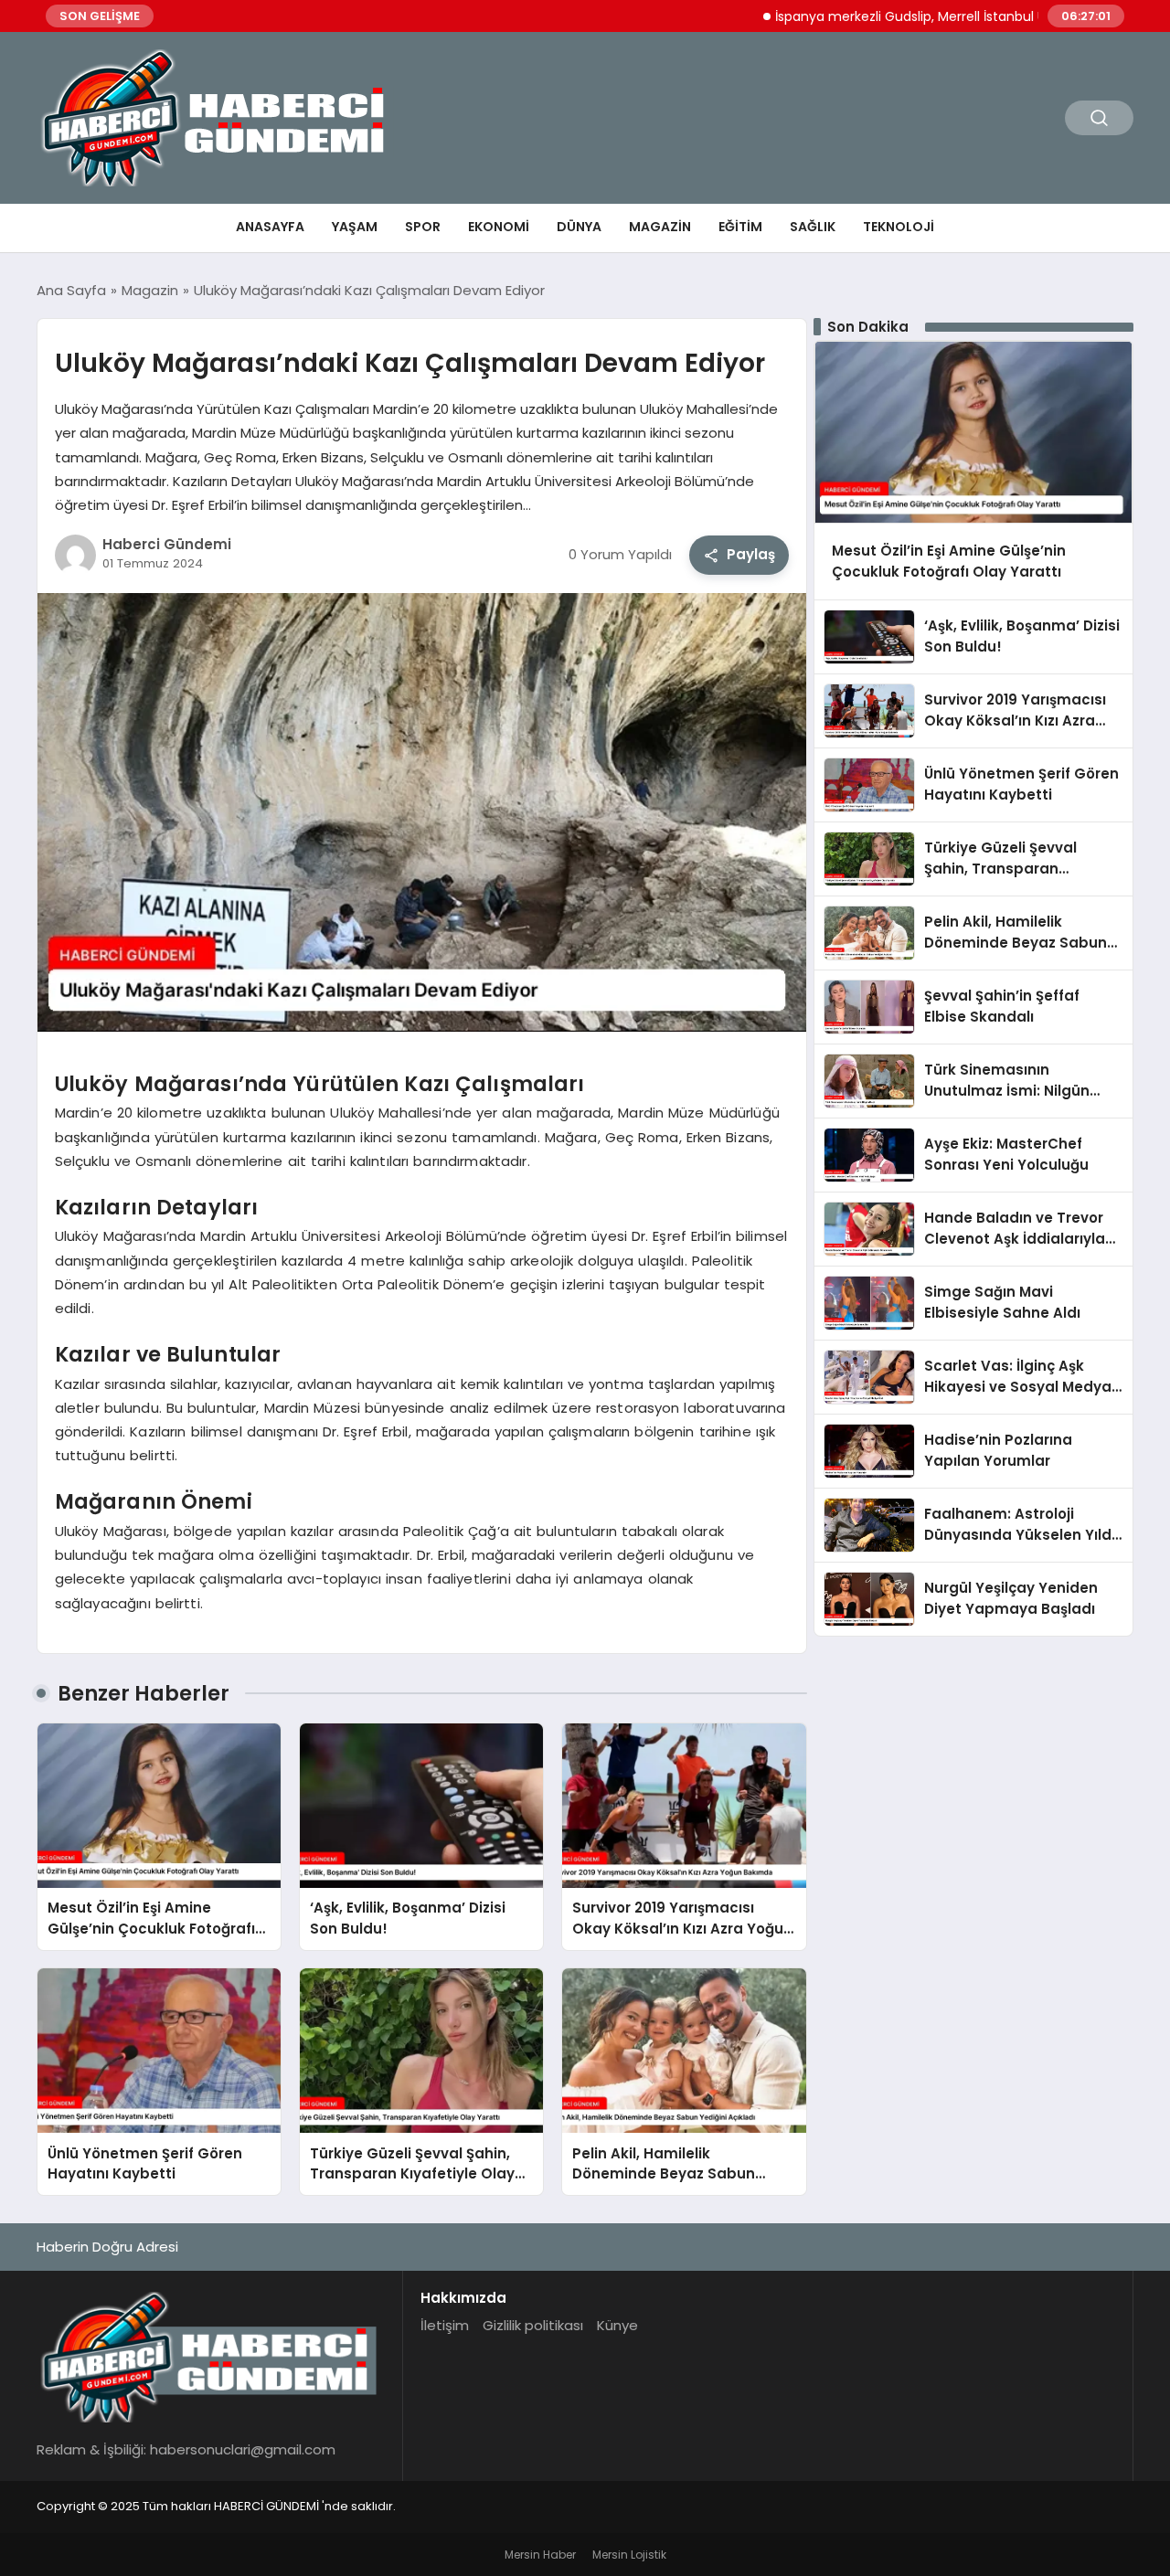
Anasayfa (270, 227)
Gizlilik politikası (533, 2325)
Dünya (579, 227)
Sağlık (813, 227)
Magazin (660, 227)
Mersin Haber (540, 2555)
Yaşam (355, 227)
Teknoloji (899, 227)
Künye (617, 2325)
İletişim (445, 2325)
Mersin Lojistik (629, 2555)
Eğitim (740, 227)
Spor (423, 227)
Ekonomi (499, 227)
